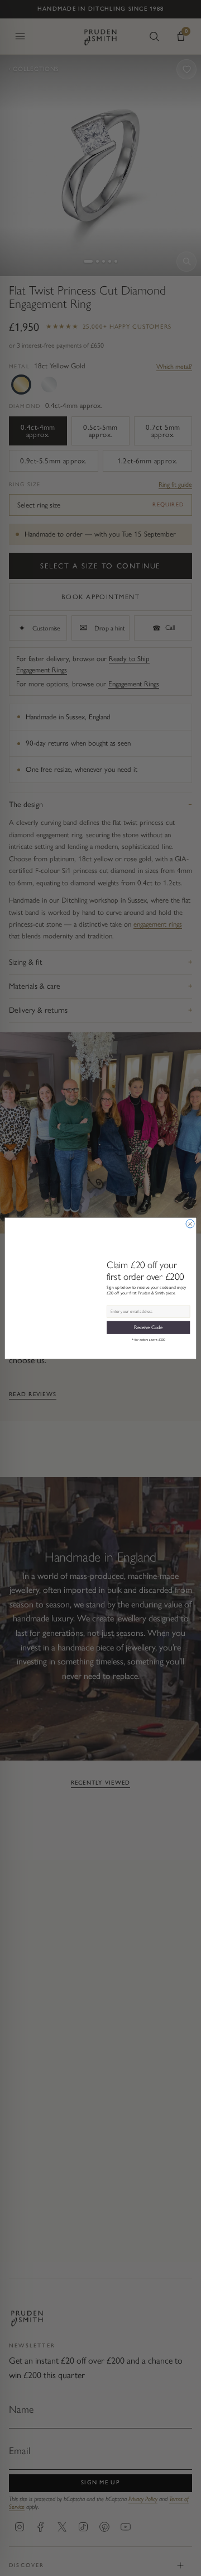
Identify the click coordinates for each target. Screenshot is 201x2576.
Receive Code (148, 1327)
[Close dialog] (190, 1224)
